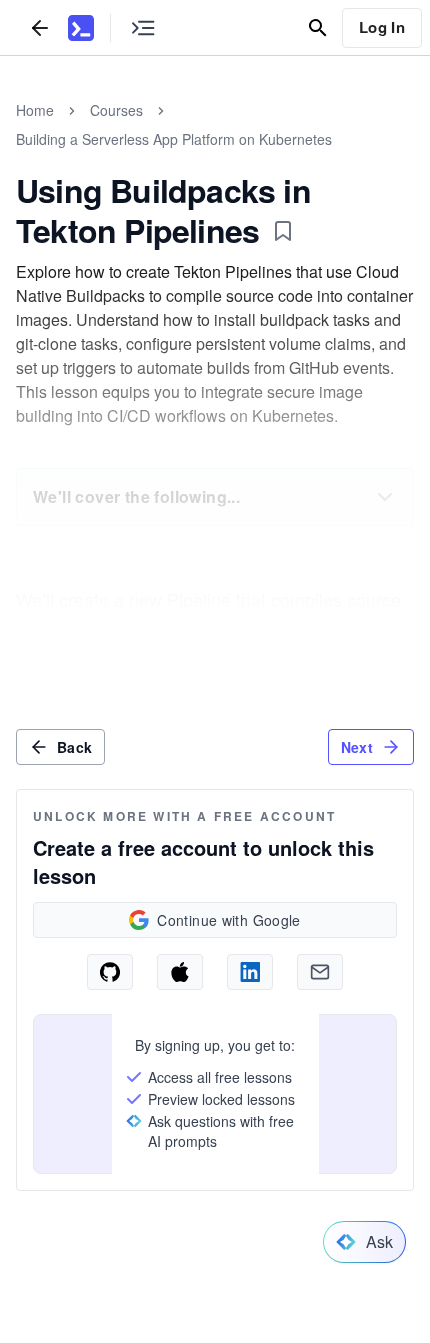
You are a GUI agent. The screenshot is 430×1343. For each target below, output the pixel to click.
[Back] (40, 27)
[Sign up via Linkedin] (250, 972)
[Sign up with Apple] (180, 972)
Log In (382, 27)
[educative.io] (81, 28)
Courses (116, 110)
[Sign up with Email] (320, 972)
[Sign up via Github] (110, 972)
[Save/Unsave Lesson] (283, 231)
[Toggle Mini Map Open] (143, 27)
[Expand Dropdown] (385, 497)
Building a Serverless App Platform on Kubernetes (174, 139)
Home (35, 110)
